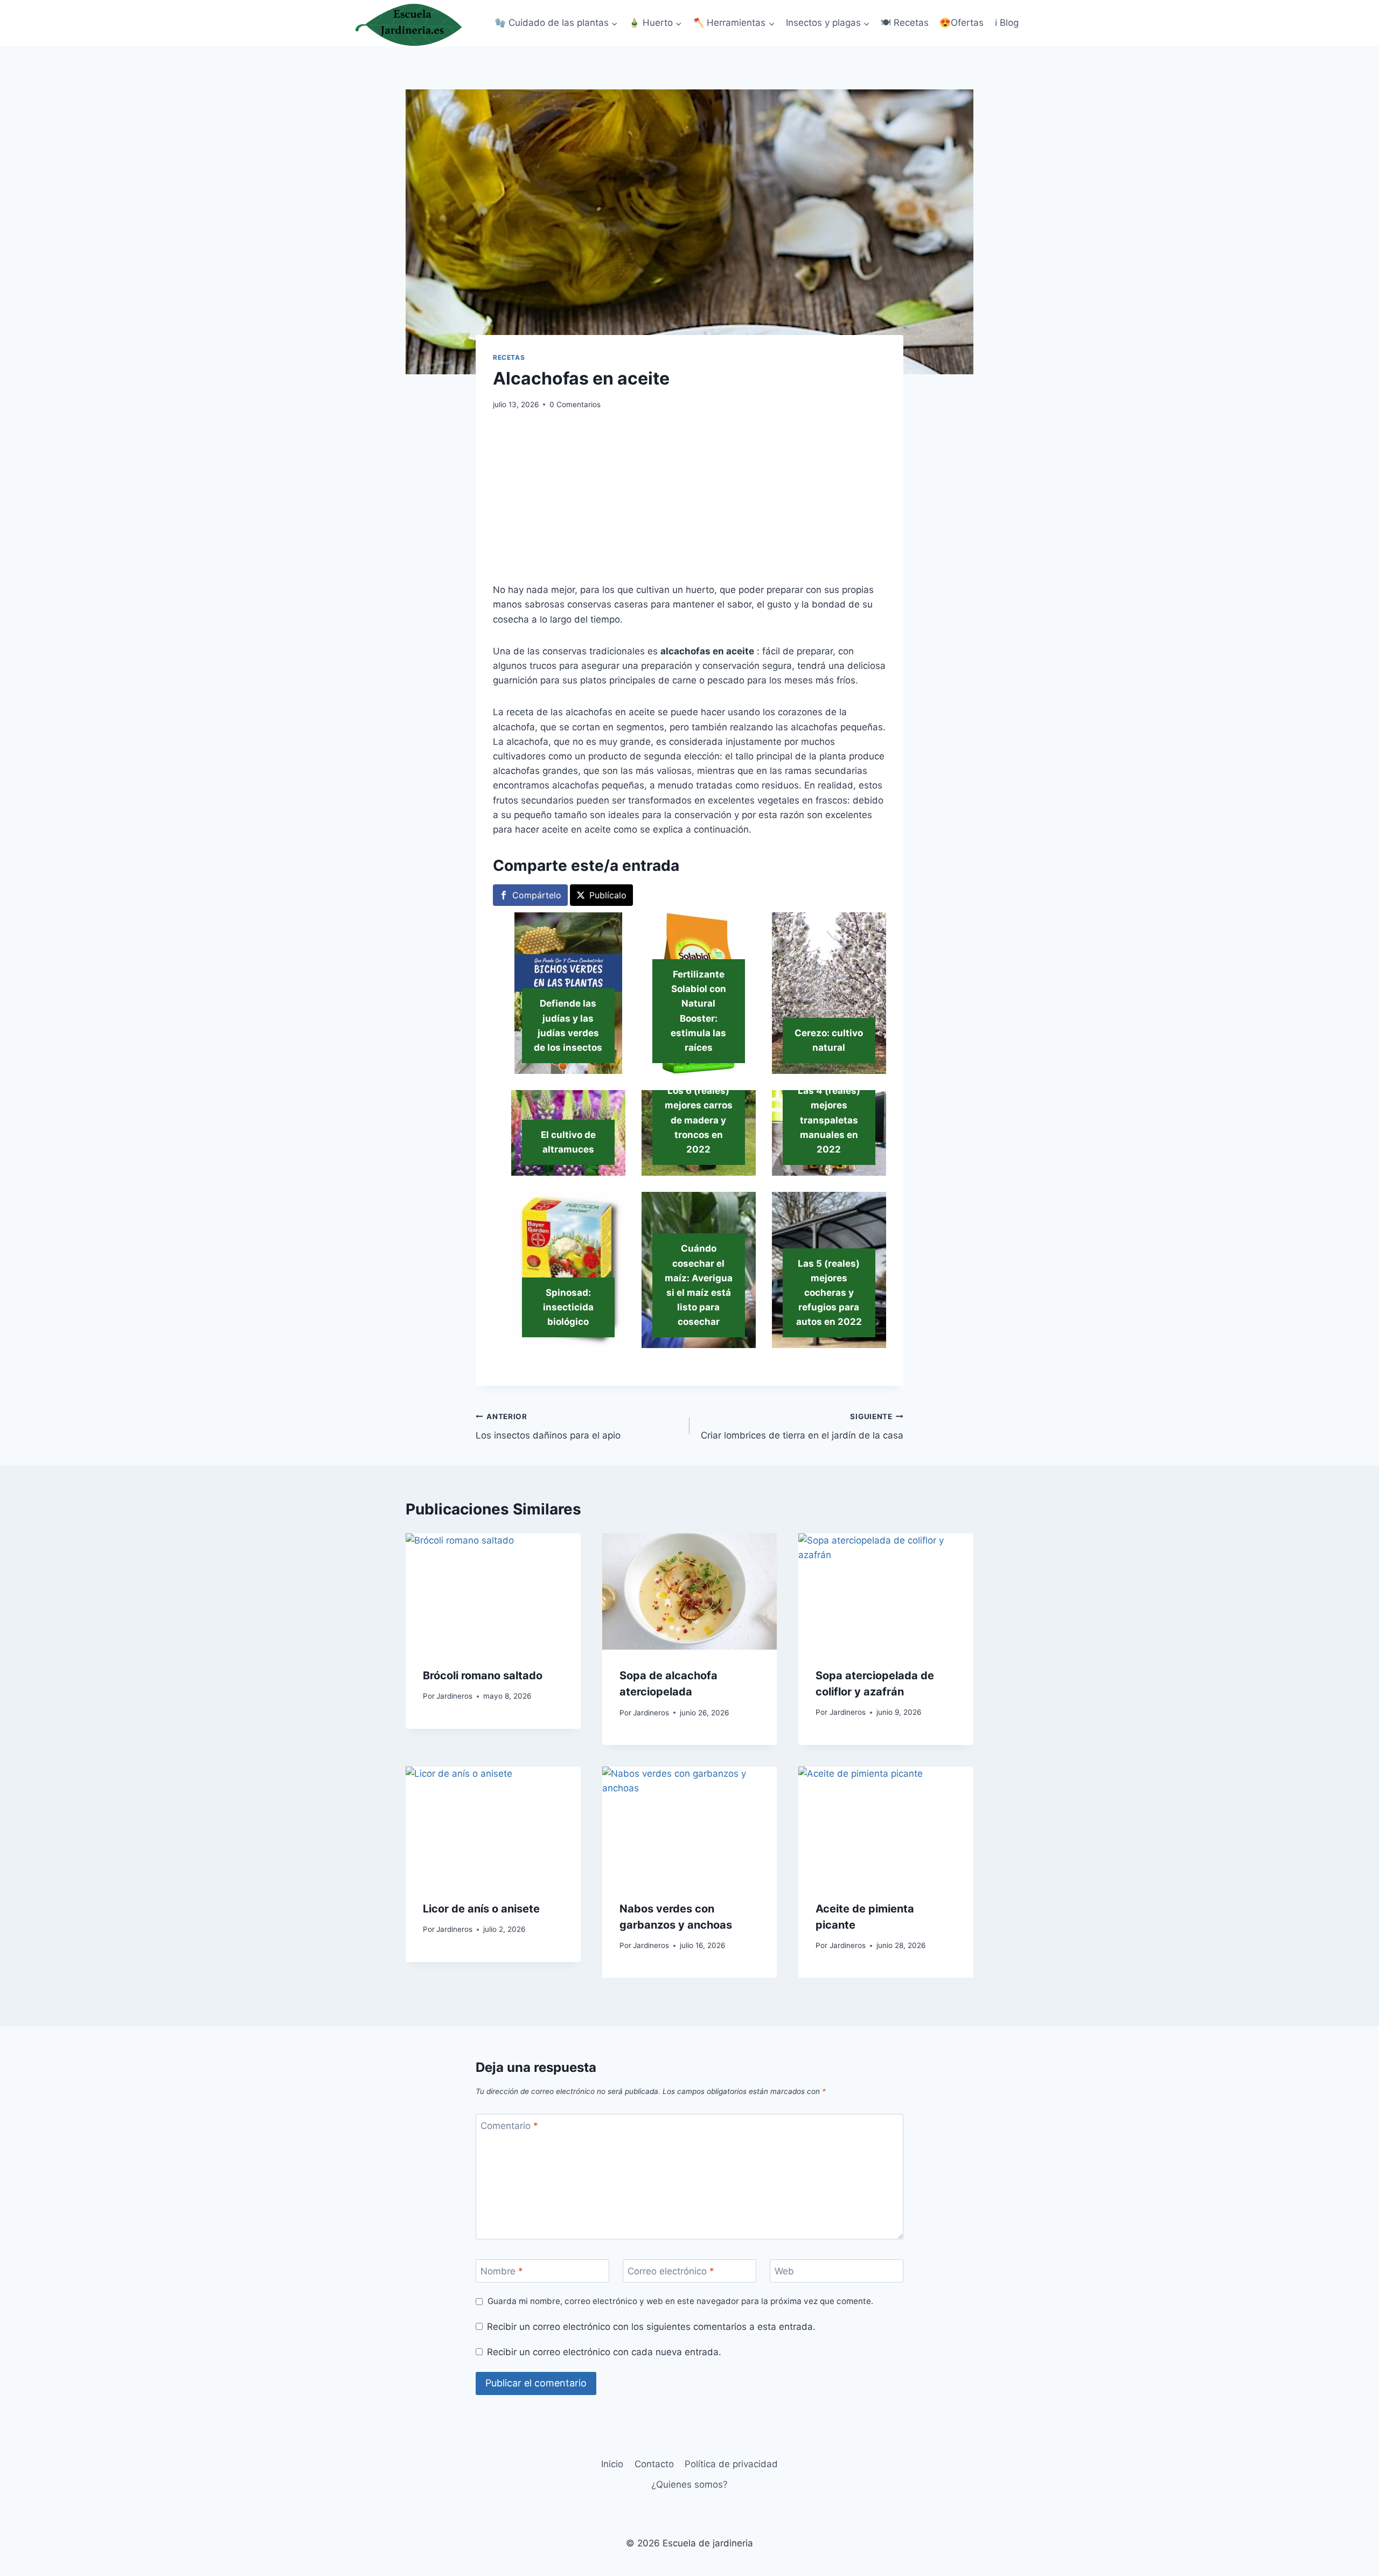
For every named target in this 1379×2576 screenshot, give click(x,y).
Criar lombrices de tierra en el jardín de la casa (802, 1426)
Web (784, 2271)
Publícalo (608, 895)
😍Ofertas (962, 23)
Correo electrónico (671, 2271)
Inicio (612, 2464)
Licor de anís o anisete (481, 1908)
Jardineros (454, 1696)
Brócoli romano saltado (483, 1675)
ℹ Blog (1007, 23)
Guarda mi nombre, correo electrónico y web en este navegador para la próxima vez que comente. (680, 2301)
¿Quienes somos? (689, 2484)
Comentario (509, 2126)
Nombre (502, 2271)
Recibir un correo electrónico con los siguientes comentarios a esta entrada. (651, 2327)
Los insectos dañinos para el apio (548, 1426)
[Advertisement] (689, 503)
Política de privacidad (731, 2464)
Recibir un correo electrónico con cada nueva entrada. (604, 2352)
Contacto (654, 2464)
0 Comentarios (575, 404)
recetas (509, 357)
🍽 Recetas (905, 23)
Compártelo (537, 895)
